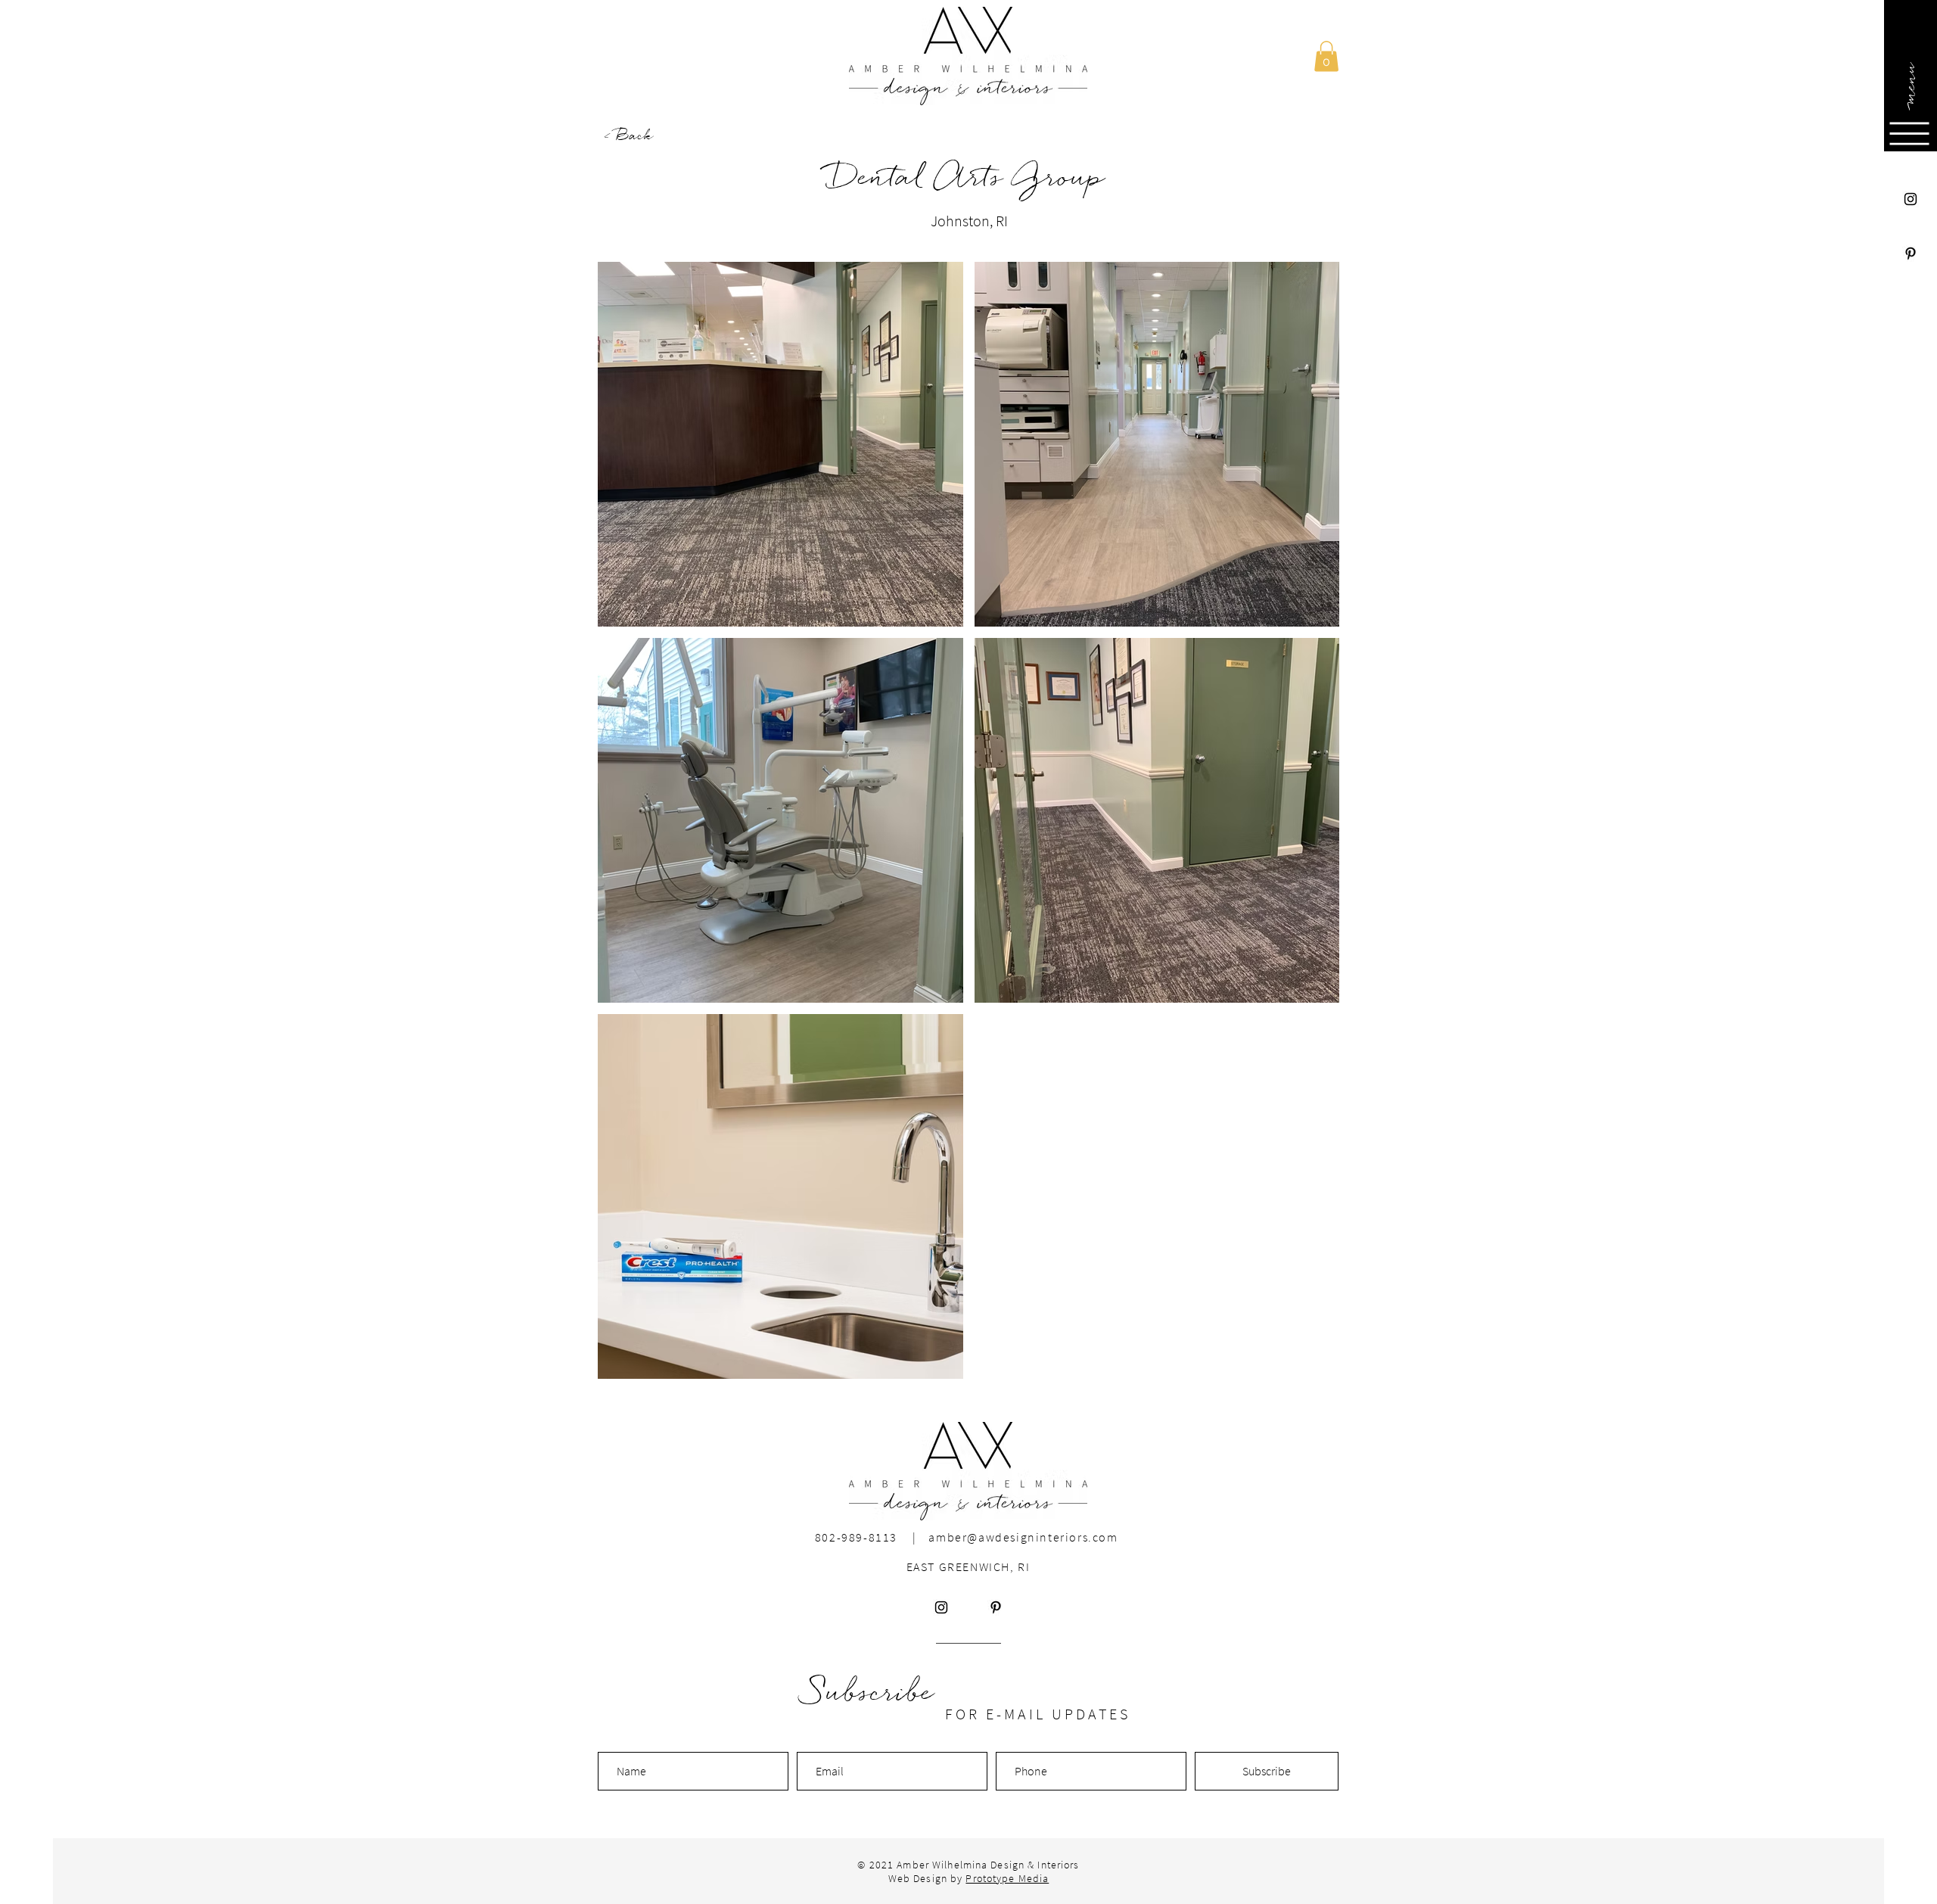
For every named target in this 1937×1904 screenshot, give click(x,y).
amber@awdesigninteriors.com (1023, 1537)
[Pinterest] (1911, 254)
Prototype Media (1007, 1878)
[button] (1909, 83)
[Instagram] (1911, 199)
